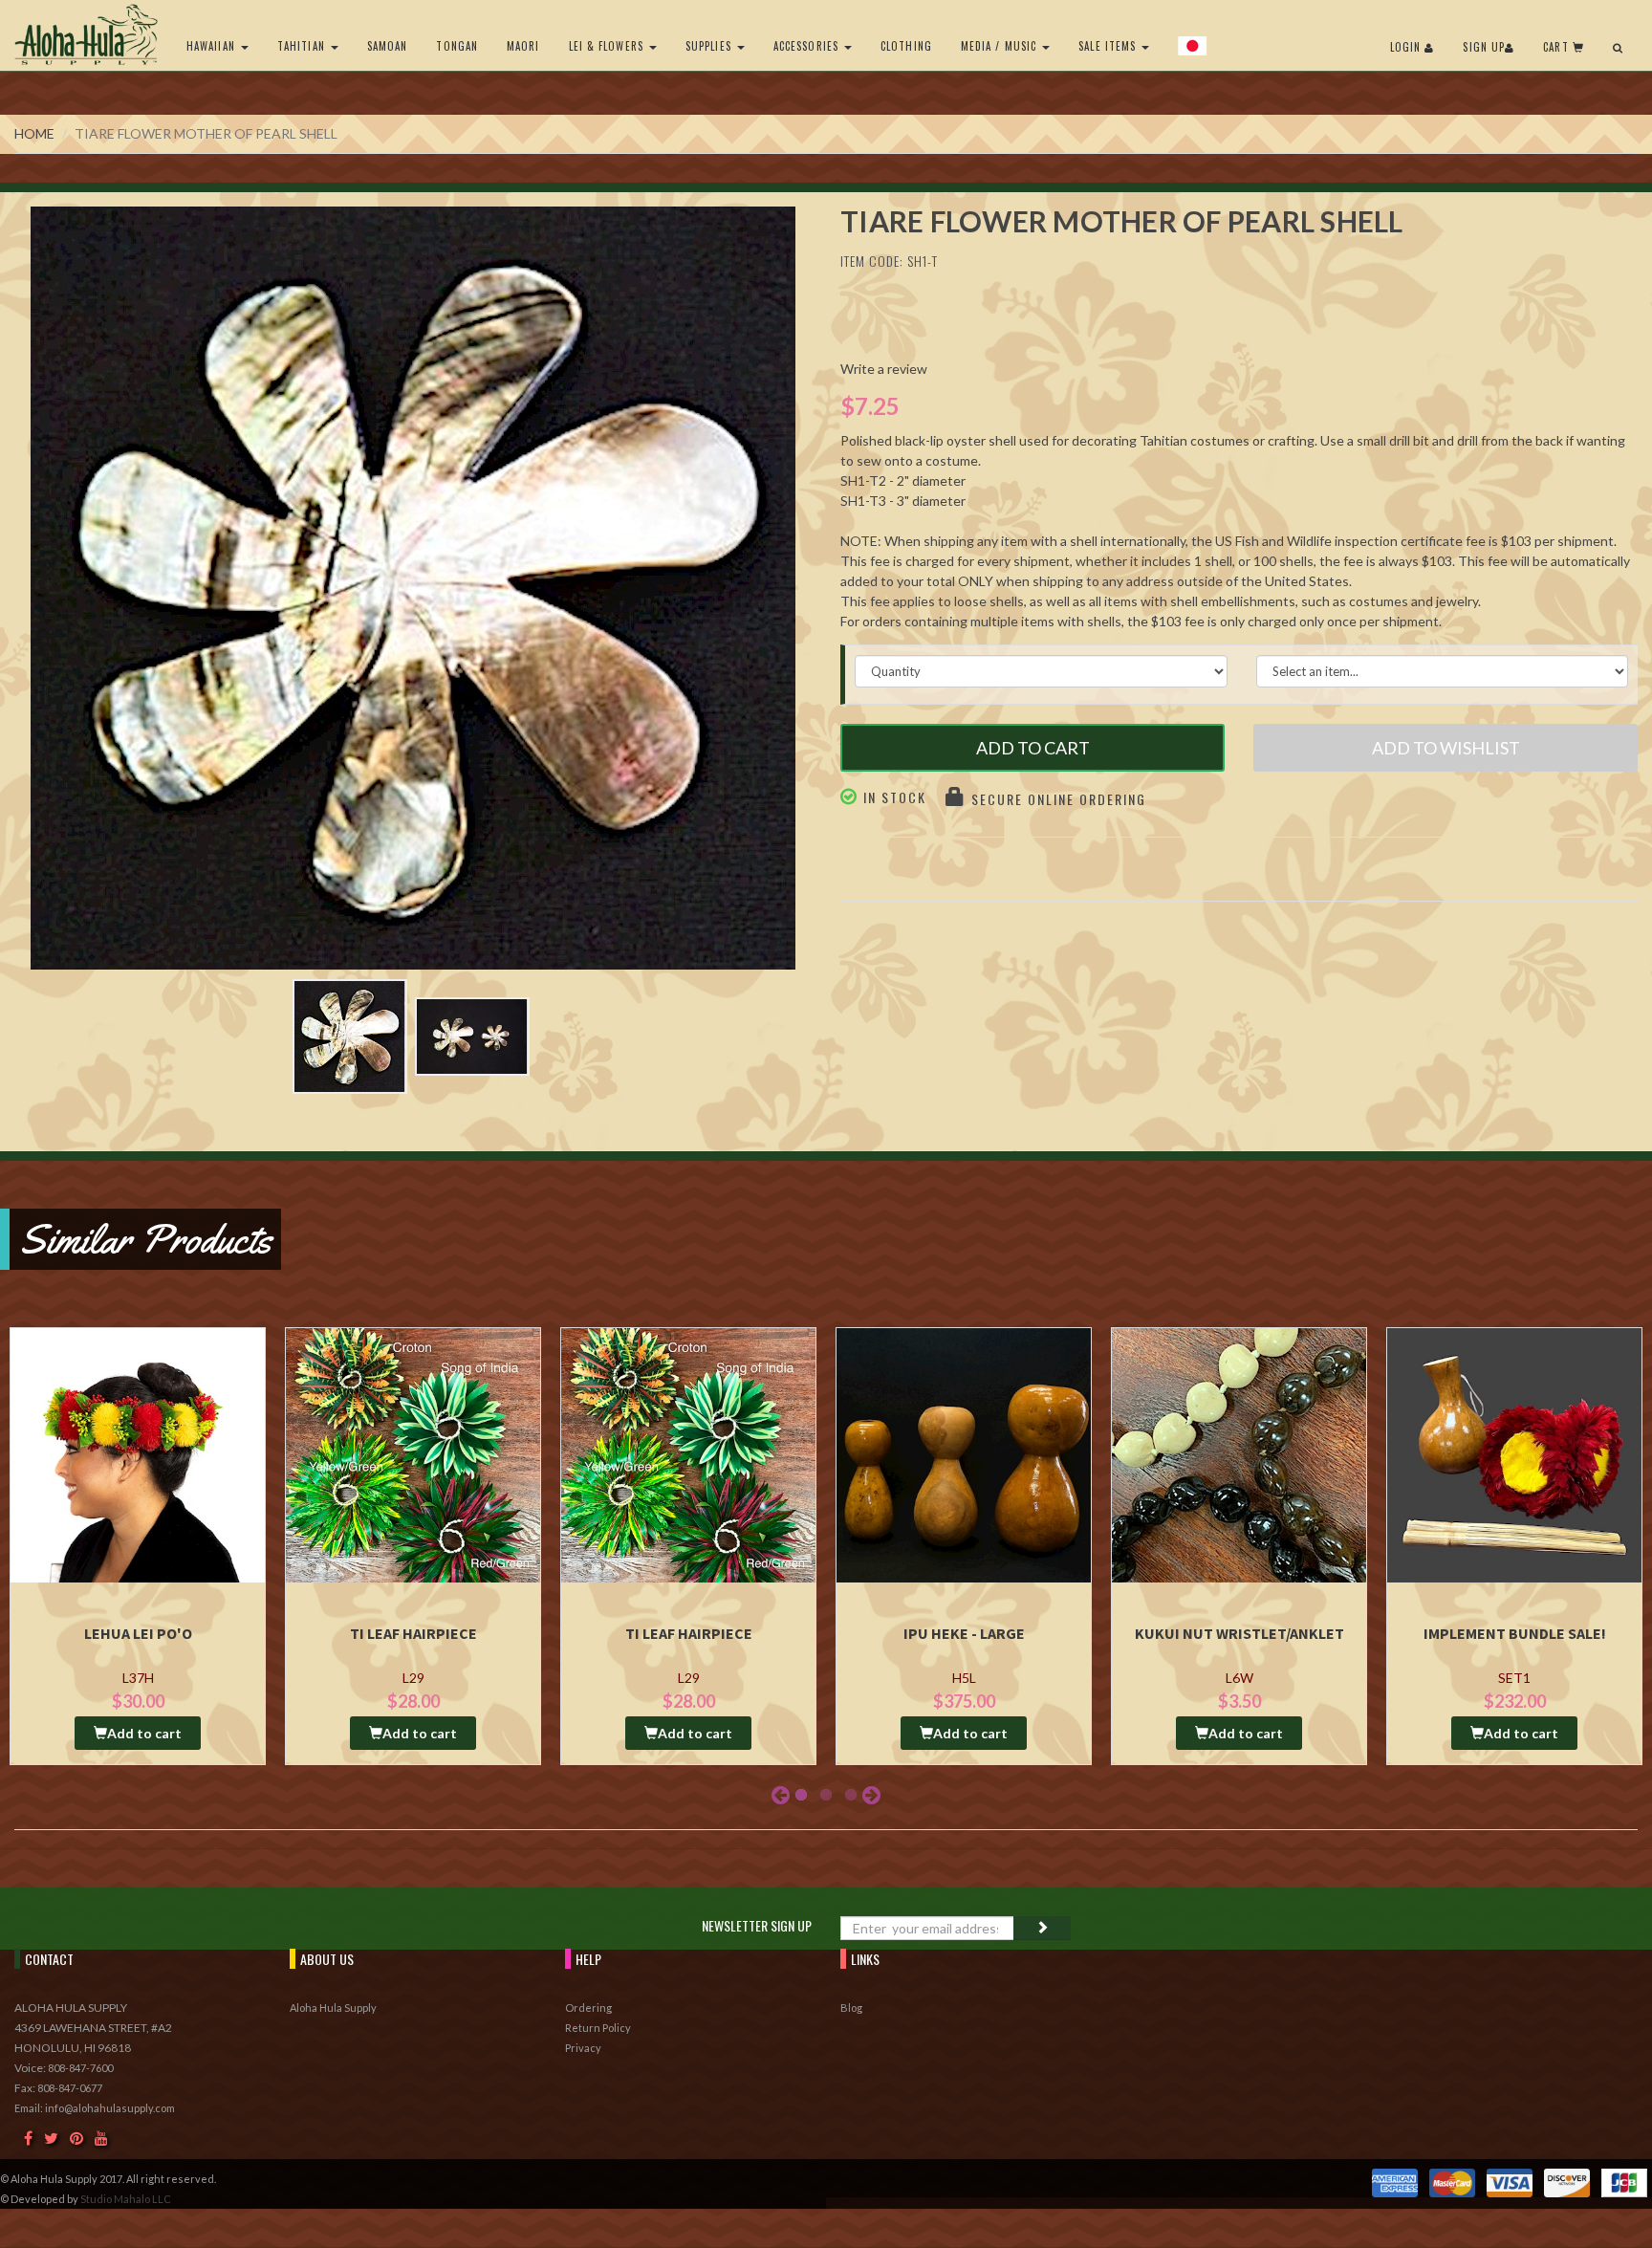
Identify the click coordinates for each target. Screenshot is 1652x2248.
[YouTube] (101, 2138)
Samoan (388, 46)
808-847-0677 (70, 2088)
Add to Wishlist (1446, 748)
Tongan (457, 46)
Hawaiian (213, 46)
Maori (523, 46)
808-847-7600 (80, 2068)
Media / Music (1000, 46)
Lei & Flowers (608, 46)
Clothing (906, 46)
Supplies (710, 46)
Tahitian (303, 46)
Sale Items (1109, 46)
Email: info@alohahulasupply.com (95, 2108)
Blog (851, 2008)
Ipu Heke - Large (964, 1633)
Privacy (583, 2048)
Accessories (808, 46)
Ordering (588, 2008)
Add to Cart (1033, 748)
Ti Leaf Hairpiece (413, 1633)
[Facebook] (28, 2138)
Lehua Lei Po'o (138, 1633)
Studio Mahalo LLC (126, 2199)
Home (34, 133)
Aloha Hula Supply (333, 2008)
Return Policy (598, 2028)
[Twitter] (51, 2138)
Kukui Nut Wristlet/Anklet (1239, 1633)
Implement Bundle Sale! (1515, 1633)
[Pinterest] (76, 2138)
